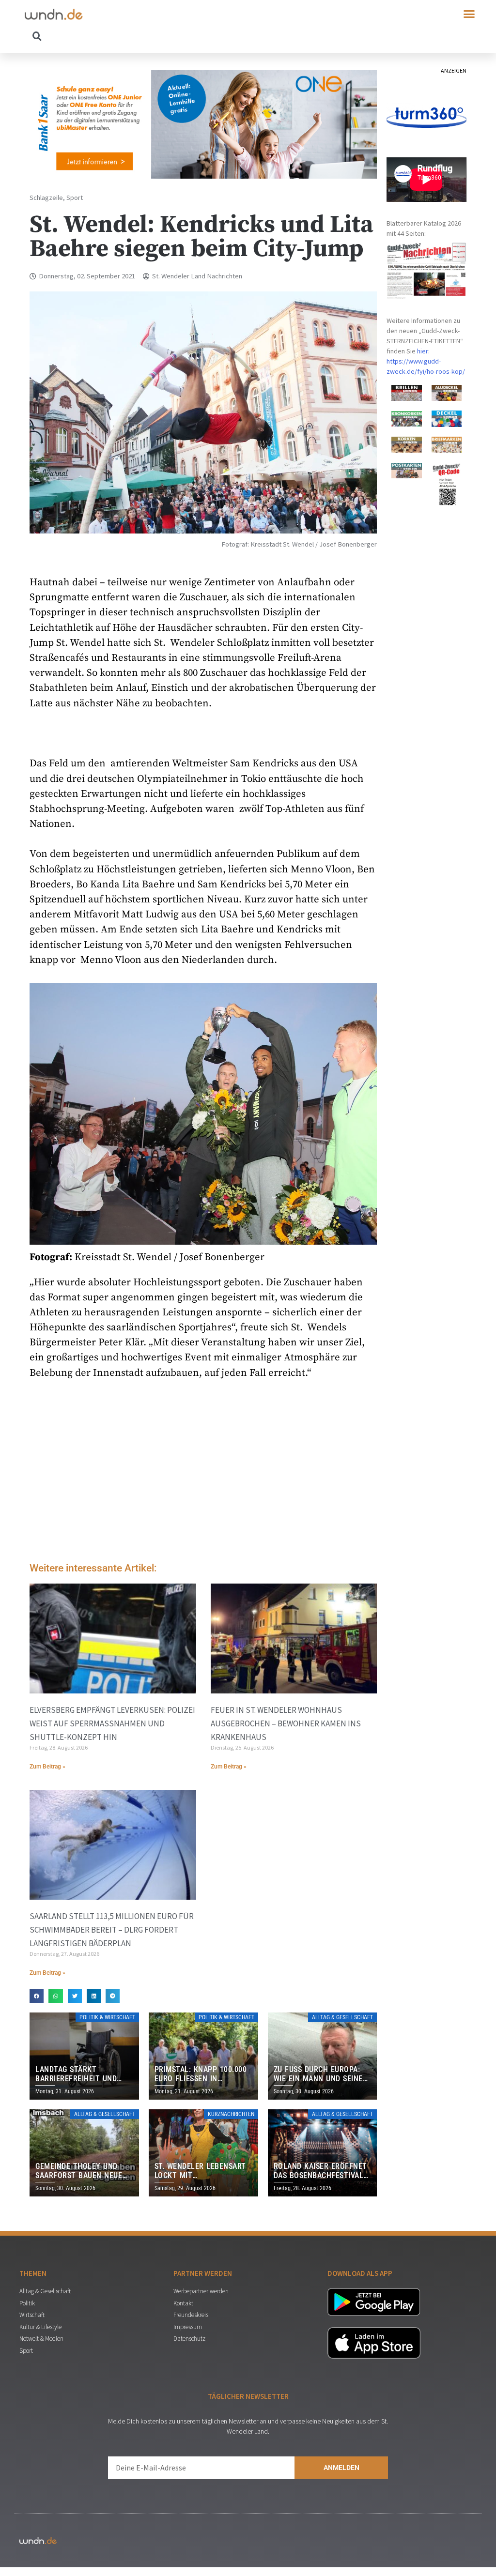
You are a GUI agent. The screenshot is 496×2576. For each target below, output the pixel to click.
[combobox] (136, 36)
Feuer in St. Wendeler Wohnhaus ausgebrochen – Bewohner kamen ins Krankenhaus (286, 1723)
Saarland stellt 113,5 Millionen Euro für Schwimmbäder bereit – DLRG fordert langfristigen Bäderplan (112, 1930)
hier (423, 351)
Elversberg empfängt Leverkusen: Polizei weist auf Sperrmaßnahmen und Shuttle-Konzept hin (112, 1723)
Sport (75, 198)
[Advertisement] (203, 1473)
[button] (469, 14)
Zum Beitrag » (47, 1767)
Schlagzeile (46, 198)
